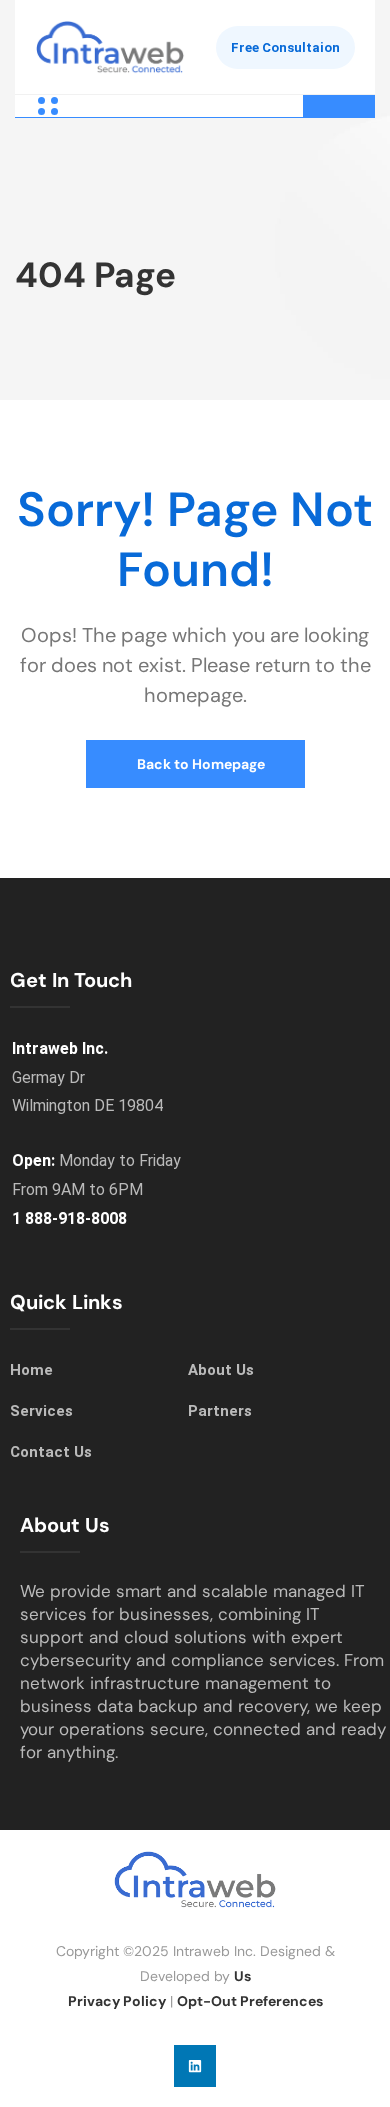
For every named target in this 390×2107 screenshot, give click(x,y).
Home (31, 1370)
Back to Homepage (199, 764)
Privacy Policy (117, 2001)
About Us (221, 1370)
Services (41, 1411)
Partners (220, 1411)
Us (242, 1976)
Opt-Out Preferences (250, 2001)
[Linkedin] (195, 2066)
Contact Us (51, 1452)
